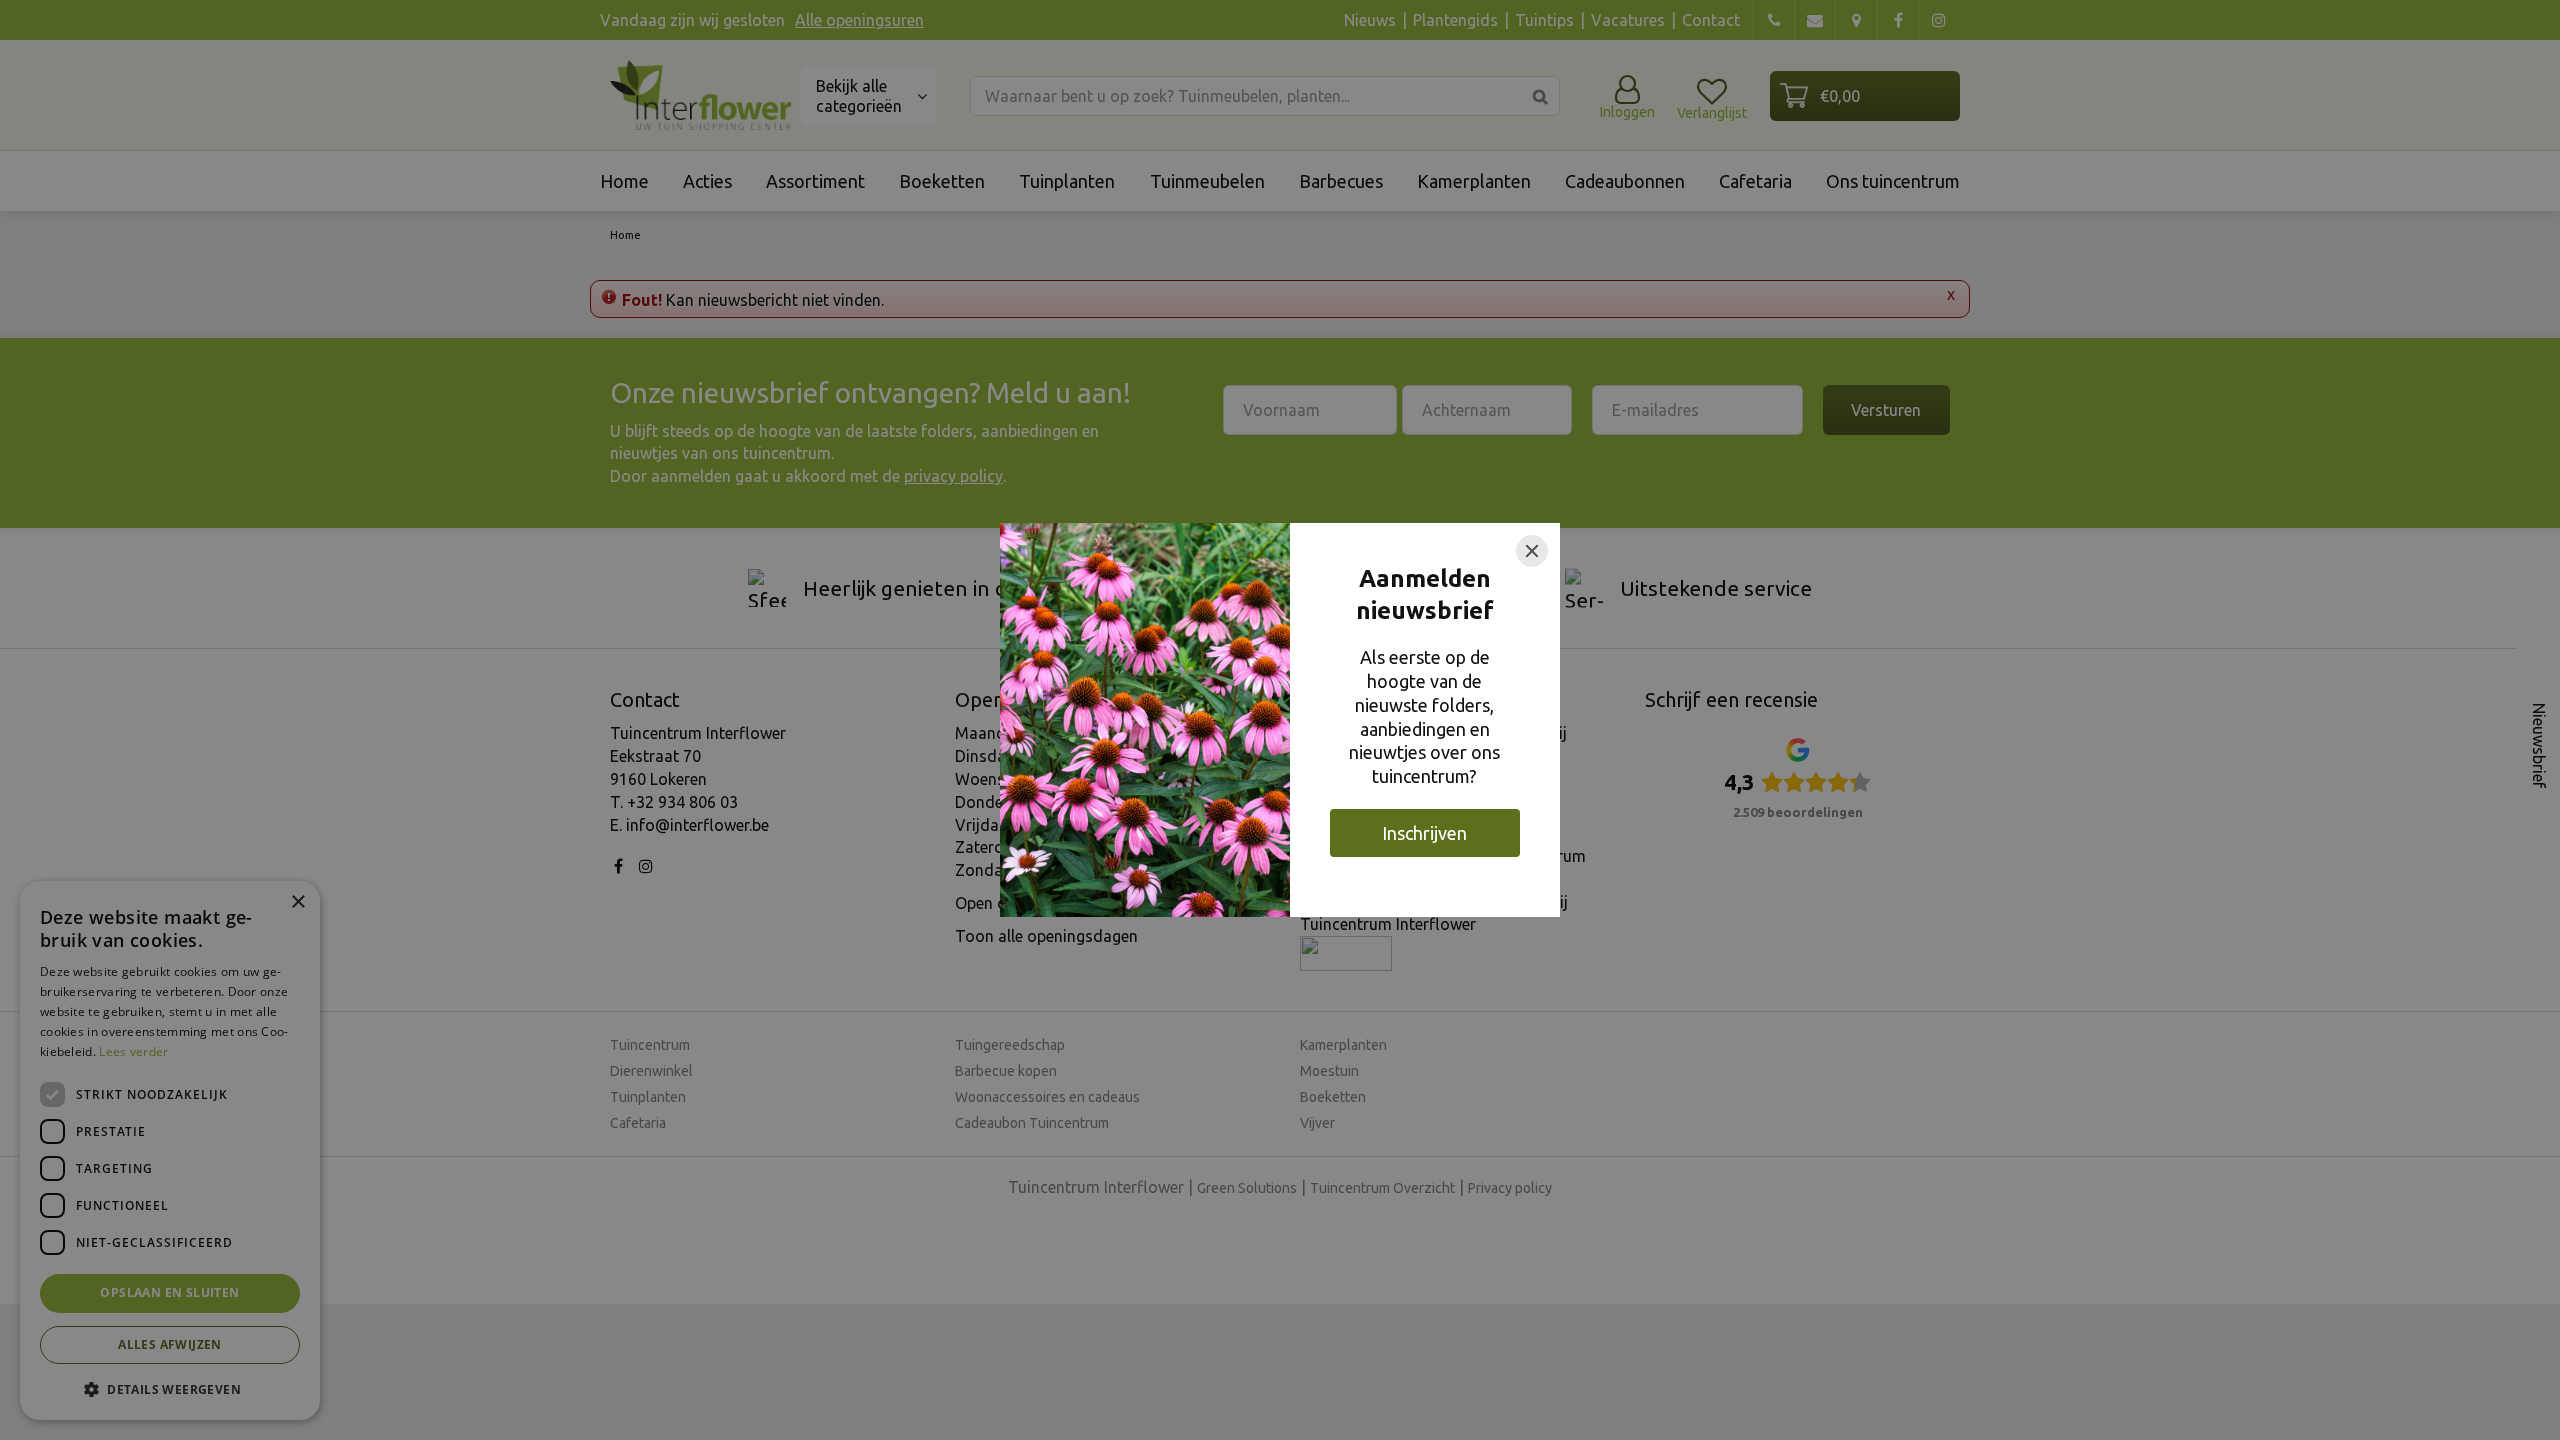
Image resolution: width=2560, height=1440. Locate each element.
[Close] (1532, 551)
